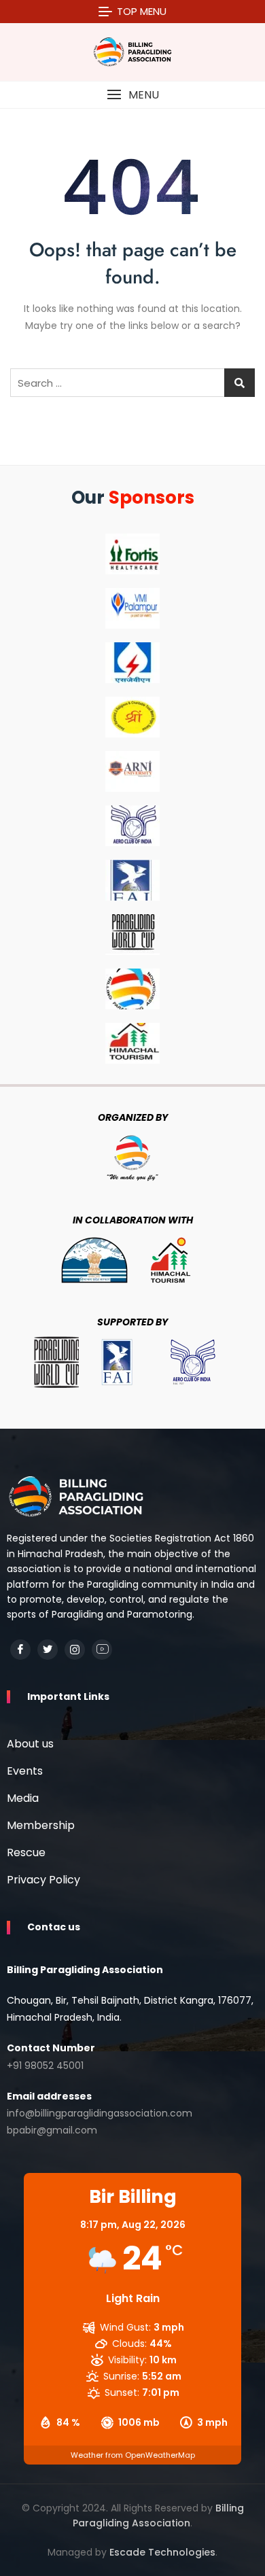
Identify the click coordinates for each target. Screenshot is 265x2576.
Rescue (26, 1852)
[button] (132, 95)
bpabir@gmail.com (52, 2130)
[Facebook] (20, 1650)
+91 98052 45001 (45, 2066)
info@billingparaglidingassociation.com (100, 2113)
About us (30, 1744)
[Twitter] (48, 1650)
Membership (41, 1825)
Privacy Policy (43, 1880)
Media (23, 1798)
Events (25, 1771)
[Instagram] (75, 1650)
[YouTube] (102, 1650)
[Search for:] (132, 383)
